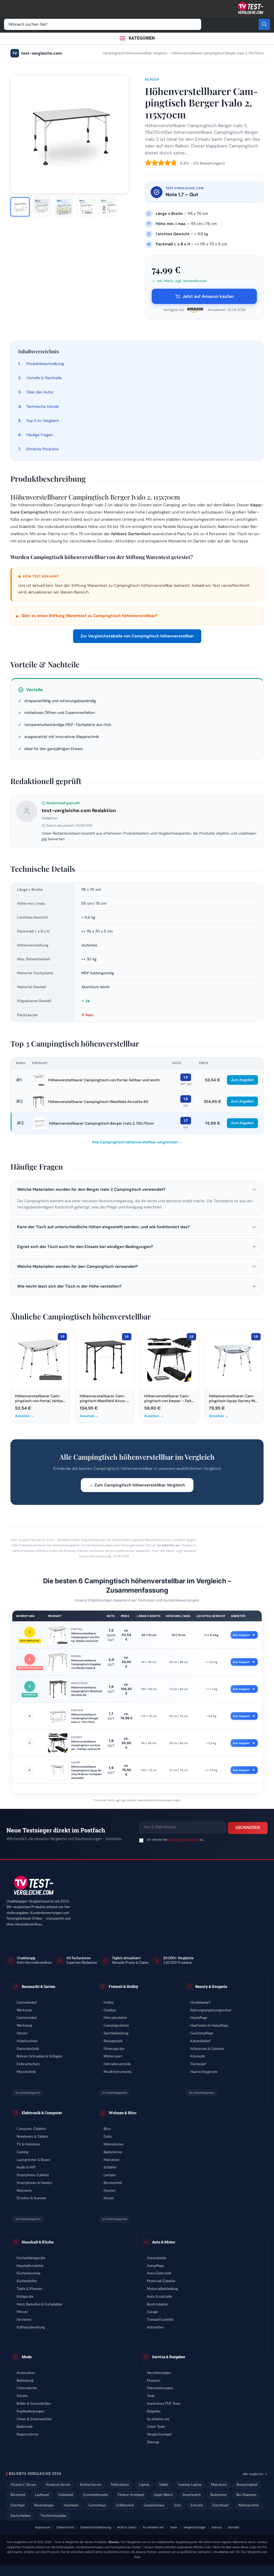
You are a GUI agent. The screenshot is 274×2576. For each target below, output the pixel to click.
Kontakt (234, 2527)
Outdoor (110, 2010)
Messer (22, 2312)
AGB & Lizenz (127, 2527)
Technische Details (43, 406)
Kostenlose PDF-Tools (164, 2404)
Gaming (22, 2152)
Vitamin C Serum (23, 2485)
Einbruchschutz (28, 2064)
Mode (27, 2357)
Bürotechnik (113, 2183)
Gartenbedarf (27, 2003)
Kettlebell (66, 2495)
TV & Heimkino (28, 2145)
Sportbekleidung (116, 2033)
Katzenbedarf (201, 2041)
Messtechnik (26, 2072)
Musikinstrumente (118, 2072)
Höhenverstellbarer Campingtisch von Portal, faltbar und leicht (104, 1080)
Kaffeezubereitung (31, 2328)
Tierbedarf (198, 2064)
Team (174, 2527)
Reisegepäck (113, 2041)
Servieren (24, 2320)
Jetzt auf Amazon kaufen (208, 296)
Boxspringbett (247, 2485)
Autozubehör (157, 2258)
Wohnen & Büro (123, 2113)
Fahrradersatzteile (117, 2064)
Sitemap (153, 2442)
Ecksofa (197, 2505)
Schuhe (22, 2396)
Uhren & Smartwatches (34, 2419)
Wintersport (113, 2056)
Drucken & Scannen (31, 2198)
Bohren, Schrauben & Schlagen (39, 2056)
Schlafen (110, 2168)
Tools (151, 2396)
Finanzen (154, 2381)
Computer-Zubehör (31, 2129)
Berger (152, 79)
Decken (109, 2191)
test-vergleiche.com (37, 53)
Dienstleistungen (160, 2388)
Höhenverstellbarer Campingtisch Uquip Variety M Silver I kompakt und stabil (87, 1772)
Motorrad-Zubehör (161, 2281)
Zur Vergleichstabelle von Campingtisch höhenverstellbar (137, 636)
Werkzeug (24, 2026)
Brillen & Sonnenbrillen (34, 2404)
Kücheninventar (29, 2273)
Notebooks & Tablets (33, 2137)
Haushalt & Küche (38, 2242)
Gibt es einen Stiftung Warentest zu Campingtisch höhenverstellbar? (87, 616)
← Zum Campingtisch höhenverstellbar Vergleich (137, 1485)
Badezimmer (113, 2152)
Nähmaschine (249, 2505)
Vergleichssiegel (159, 2435)
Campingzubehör (116, 2026)
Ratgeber (154, 2412)
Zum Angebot (242, 1080)
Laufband (42, 2495)
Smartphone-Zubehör (33, 2175)
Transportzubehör (160, 2320)
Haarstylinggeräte (204, 2072)
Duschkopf (220, 2505)
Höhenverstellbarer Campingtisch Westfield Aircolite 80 (98, 1102)
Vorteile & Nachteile (44, 378)
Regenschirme (27, 2435)
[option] (20, 207)
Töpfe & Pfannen (29, 2289)
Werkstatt (24, 2010)
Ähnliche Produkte (42, 449)
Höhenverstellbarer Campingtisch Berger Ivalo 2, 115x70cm (101, 1123)
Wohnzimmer (114, 2145)
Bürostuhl (18, 2495)
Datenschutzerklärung (184, 1840)
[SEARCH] (264, 24)
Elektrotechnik (28, 2049)
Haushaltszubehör (30, 2266)
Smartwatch (192, 2495)
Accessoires (26, 2373)
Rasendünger (44, 2505)
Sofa (178, 2505)
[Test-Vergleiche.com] (33, 1886)
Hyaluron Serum (58, 2485)
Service (217, 2527)
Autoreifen (155, 2328)
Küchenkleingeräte (31, 2258)
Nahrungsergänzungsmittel (211, 2010)
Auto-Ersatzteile (159, 2297)
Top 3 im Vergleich (43, 421)
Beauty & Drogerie (211, 1986)
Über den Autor (40, 392)
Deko (108, 2137)
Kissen (109, 2198)
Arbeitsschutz (27, 2041)
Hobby (109, 2003)
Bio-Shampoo (246, 2495)
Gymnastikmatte (95, 2495)
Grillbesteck (125, 2505)
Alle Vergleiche (253, 2474)
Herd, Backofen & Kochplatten (39, 2305)
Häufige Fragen (39, 435)
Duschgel (18, 2505)
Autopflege (155, 2266)
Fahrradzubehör (115, 2018)
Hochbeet (71, 2505)
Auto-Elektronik (159, 2273)
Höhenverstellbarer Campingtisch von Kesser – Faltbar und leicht (86, 1745)
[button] (137, 1189)
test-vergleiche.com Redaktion (79, 811)
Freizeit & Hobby (123, 1986)
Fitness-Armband (131, 2495)
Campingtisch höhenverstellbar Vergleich (135, 53)
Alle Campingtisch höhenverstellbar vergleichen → (137, 1142)
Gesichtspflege (202, 2033)
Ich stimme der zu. (175, 1840)
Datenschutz (65, 2527)
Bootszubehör (157, 2305)
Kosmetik (198, 2056)
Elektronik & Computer (42, 2113)
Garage (152, 2312)
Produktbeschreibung (45, 364)
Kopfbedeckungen (31, 2412)
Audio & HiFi (26, 2168)
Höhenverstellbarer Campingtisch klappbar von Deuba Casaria (86, 1664)
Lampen (110, 2175)
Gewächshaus (154, 2505)
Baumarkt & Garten (39, 1986)
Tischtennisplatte (53, 2516)
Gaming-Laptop (190, 2485)
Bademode (25, 2427)
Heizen (22, 2033)
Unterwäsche (27, 2388)
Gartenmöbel (27, 2018)
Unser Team (156, 2427)
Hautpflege (199, 2018)
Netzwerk (24, 2191)
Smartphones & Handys (34, 2183)
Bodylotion (218, 2495)
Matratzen (111, 2160)
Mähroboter (120, 2485)
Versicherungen (159, 2373)
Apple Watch (163, 2495)
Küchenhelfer (27, 2281)
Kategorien (142, 38)
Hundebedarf (200, 2003)
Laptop (144, 2485)
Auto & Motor (164, 2242)
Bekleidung (25, 2381)
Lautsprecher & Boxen (33, 2160)
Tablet (164, 2485)
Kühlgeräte (25, 2297)
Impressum (43, 2527)
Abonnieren (248, 1828)
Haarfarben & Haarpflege (209, 2026)
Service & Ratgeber (169, 2357)
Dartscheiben (21, 2516)
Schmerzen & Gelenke (207, 2049)
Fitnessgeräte (114, 2049)
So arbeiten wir (168, 1545)
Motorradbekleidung (162, 2289)
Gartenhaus (97, 2505)
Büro (107, 2129)
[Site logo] (250, 8)
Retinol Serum (91, 2485)
